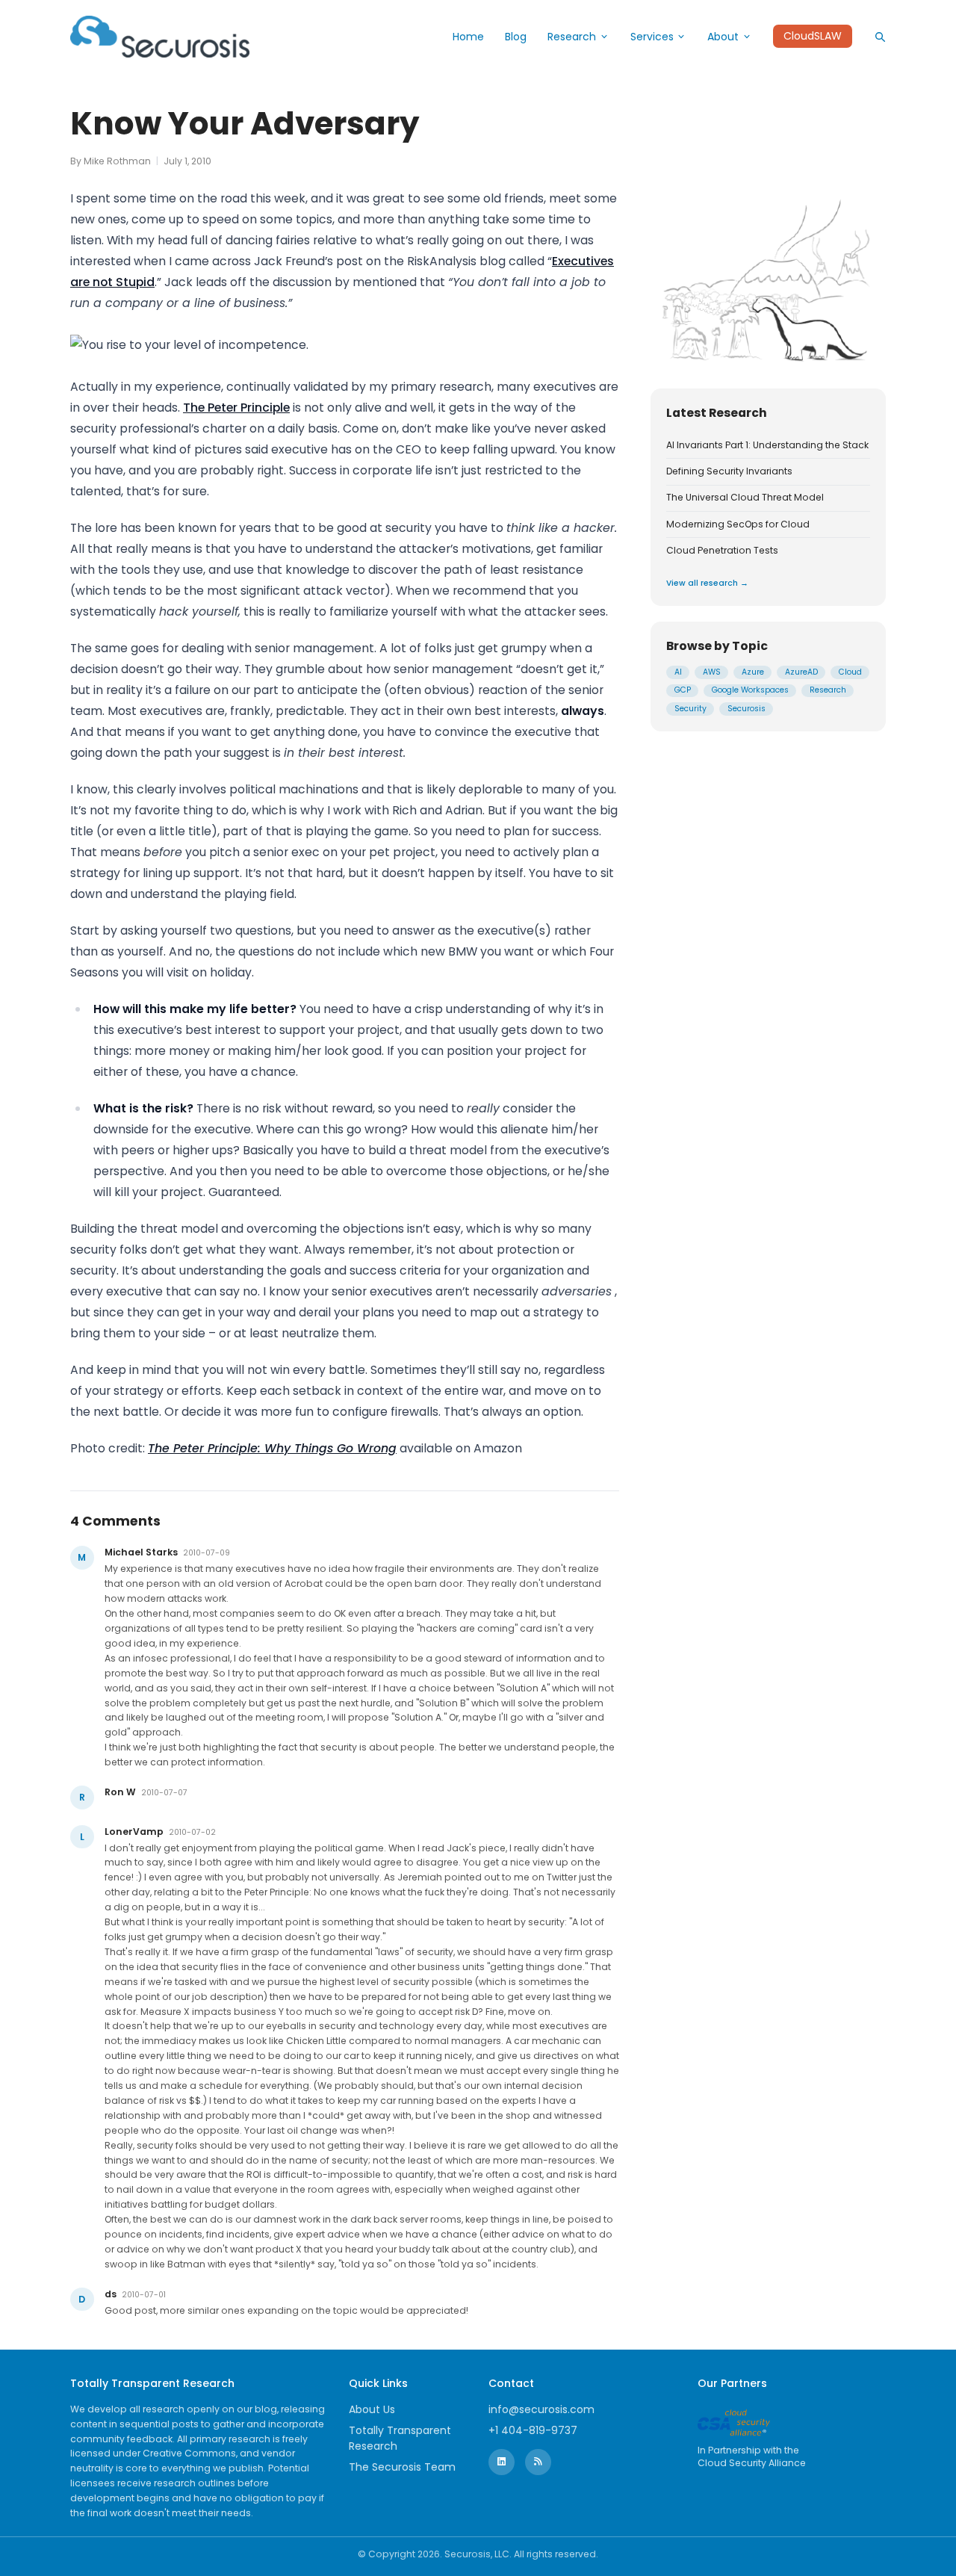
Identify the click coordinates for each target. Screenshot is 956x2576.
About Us (372, 2409)
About (723, 37)
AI (678, 672)
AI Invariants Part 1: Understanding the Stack (767, 445)
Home (468, 37)
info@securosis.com (541, 2409)
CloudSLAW (813, 37)
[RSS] (538, 2462)
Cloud (850, 672)
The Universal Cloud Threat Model (745, 498)
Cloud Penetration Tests (722, 551)
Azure (753, 672)
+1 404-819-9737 (533, 2430)
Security (690, 709)
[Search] (880, 37)
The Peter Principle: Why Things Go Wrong (272, 1448)
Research (572, 37)
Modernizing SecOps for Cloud (738, 524)
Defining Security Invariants (729, 471)
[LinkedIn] (502, 2462)
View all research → (707, 582)
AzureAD (801, 672)
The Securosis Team (402, 2467)
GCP (683, 690)
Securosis (747, 709)
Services (652, 37)
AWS (712, 672)
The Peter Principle (236, 408)
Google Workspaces (750, 690)
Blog (516, 37)
